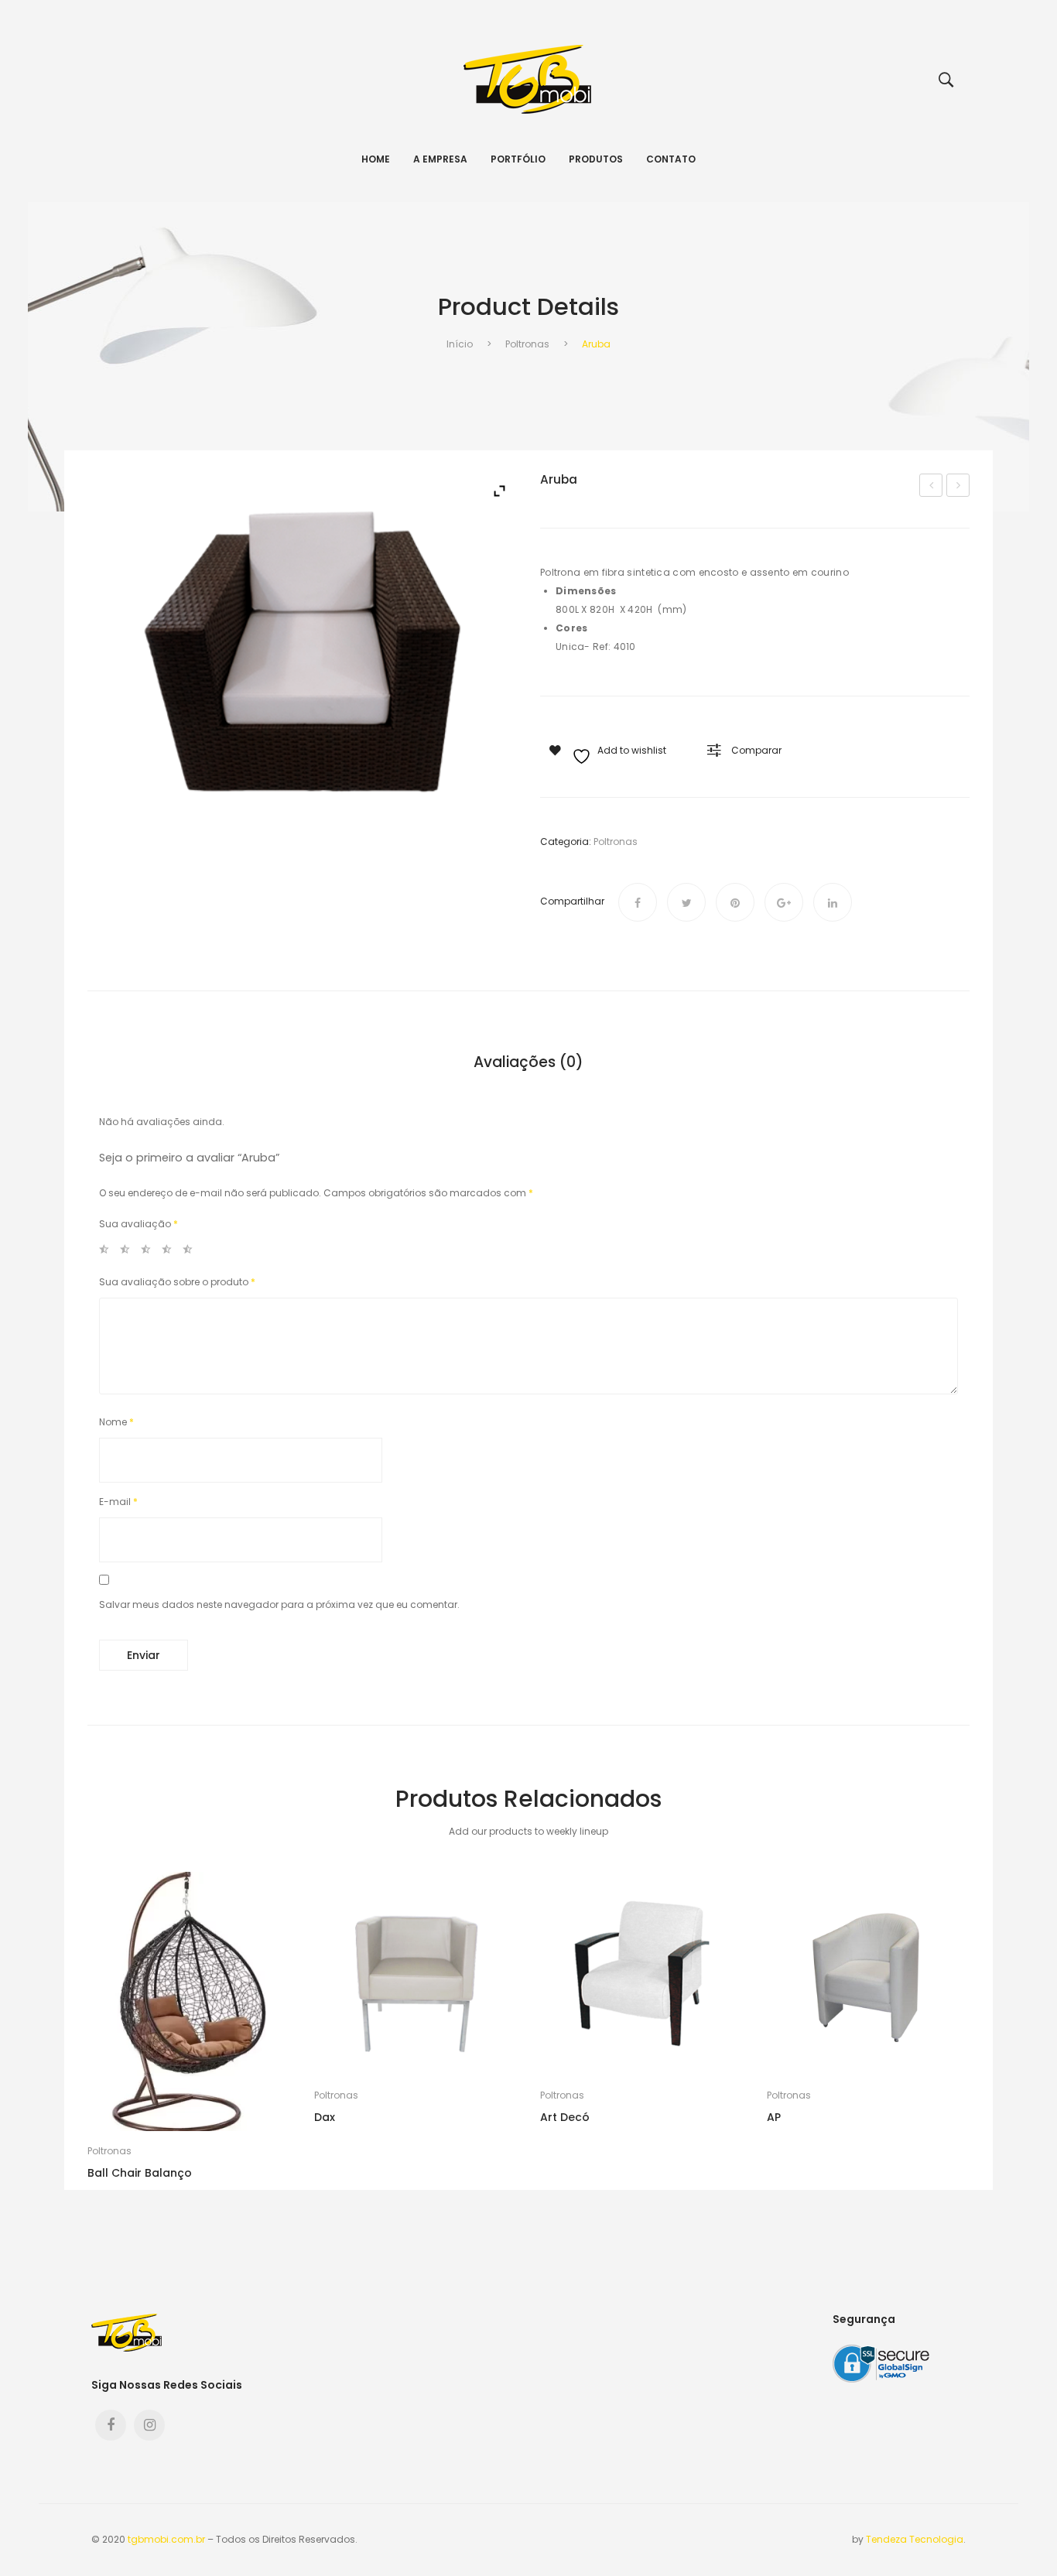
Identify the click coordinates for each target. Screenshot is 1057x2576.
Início (460, 344)
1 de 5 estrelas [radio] (108, 1252)
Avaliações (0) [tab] (528, 1063)
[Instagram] (149, 2425)
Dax (325, 2117)
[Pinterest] (735, 902)
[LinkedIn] (833, 902)
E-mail (118, 1502)
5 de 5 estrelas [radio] (192, 1252)
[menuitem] (376, 159)
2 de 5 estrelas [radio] (129, 1252)
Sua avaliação (139, 1224)
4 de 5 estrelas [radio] (171, 1252)
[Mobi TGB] (528, 79)
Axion (960, 487)
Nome (116, 1422)
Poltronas (527, 344)
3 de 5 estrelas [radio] (150, 1252)
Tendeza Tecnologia (915, 2539)
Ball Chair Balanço (140, 2173)
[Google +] (784, 902)
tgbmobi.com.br (166, 2539)
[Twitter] (686, 902)
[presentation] (87, 2031)
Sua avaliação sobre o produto (177, 1282)
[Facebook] (638, 902)
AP (774, 2117)
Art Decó (933, 487)
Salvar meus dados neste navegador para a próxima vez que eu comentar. (279, 1604)
